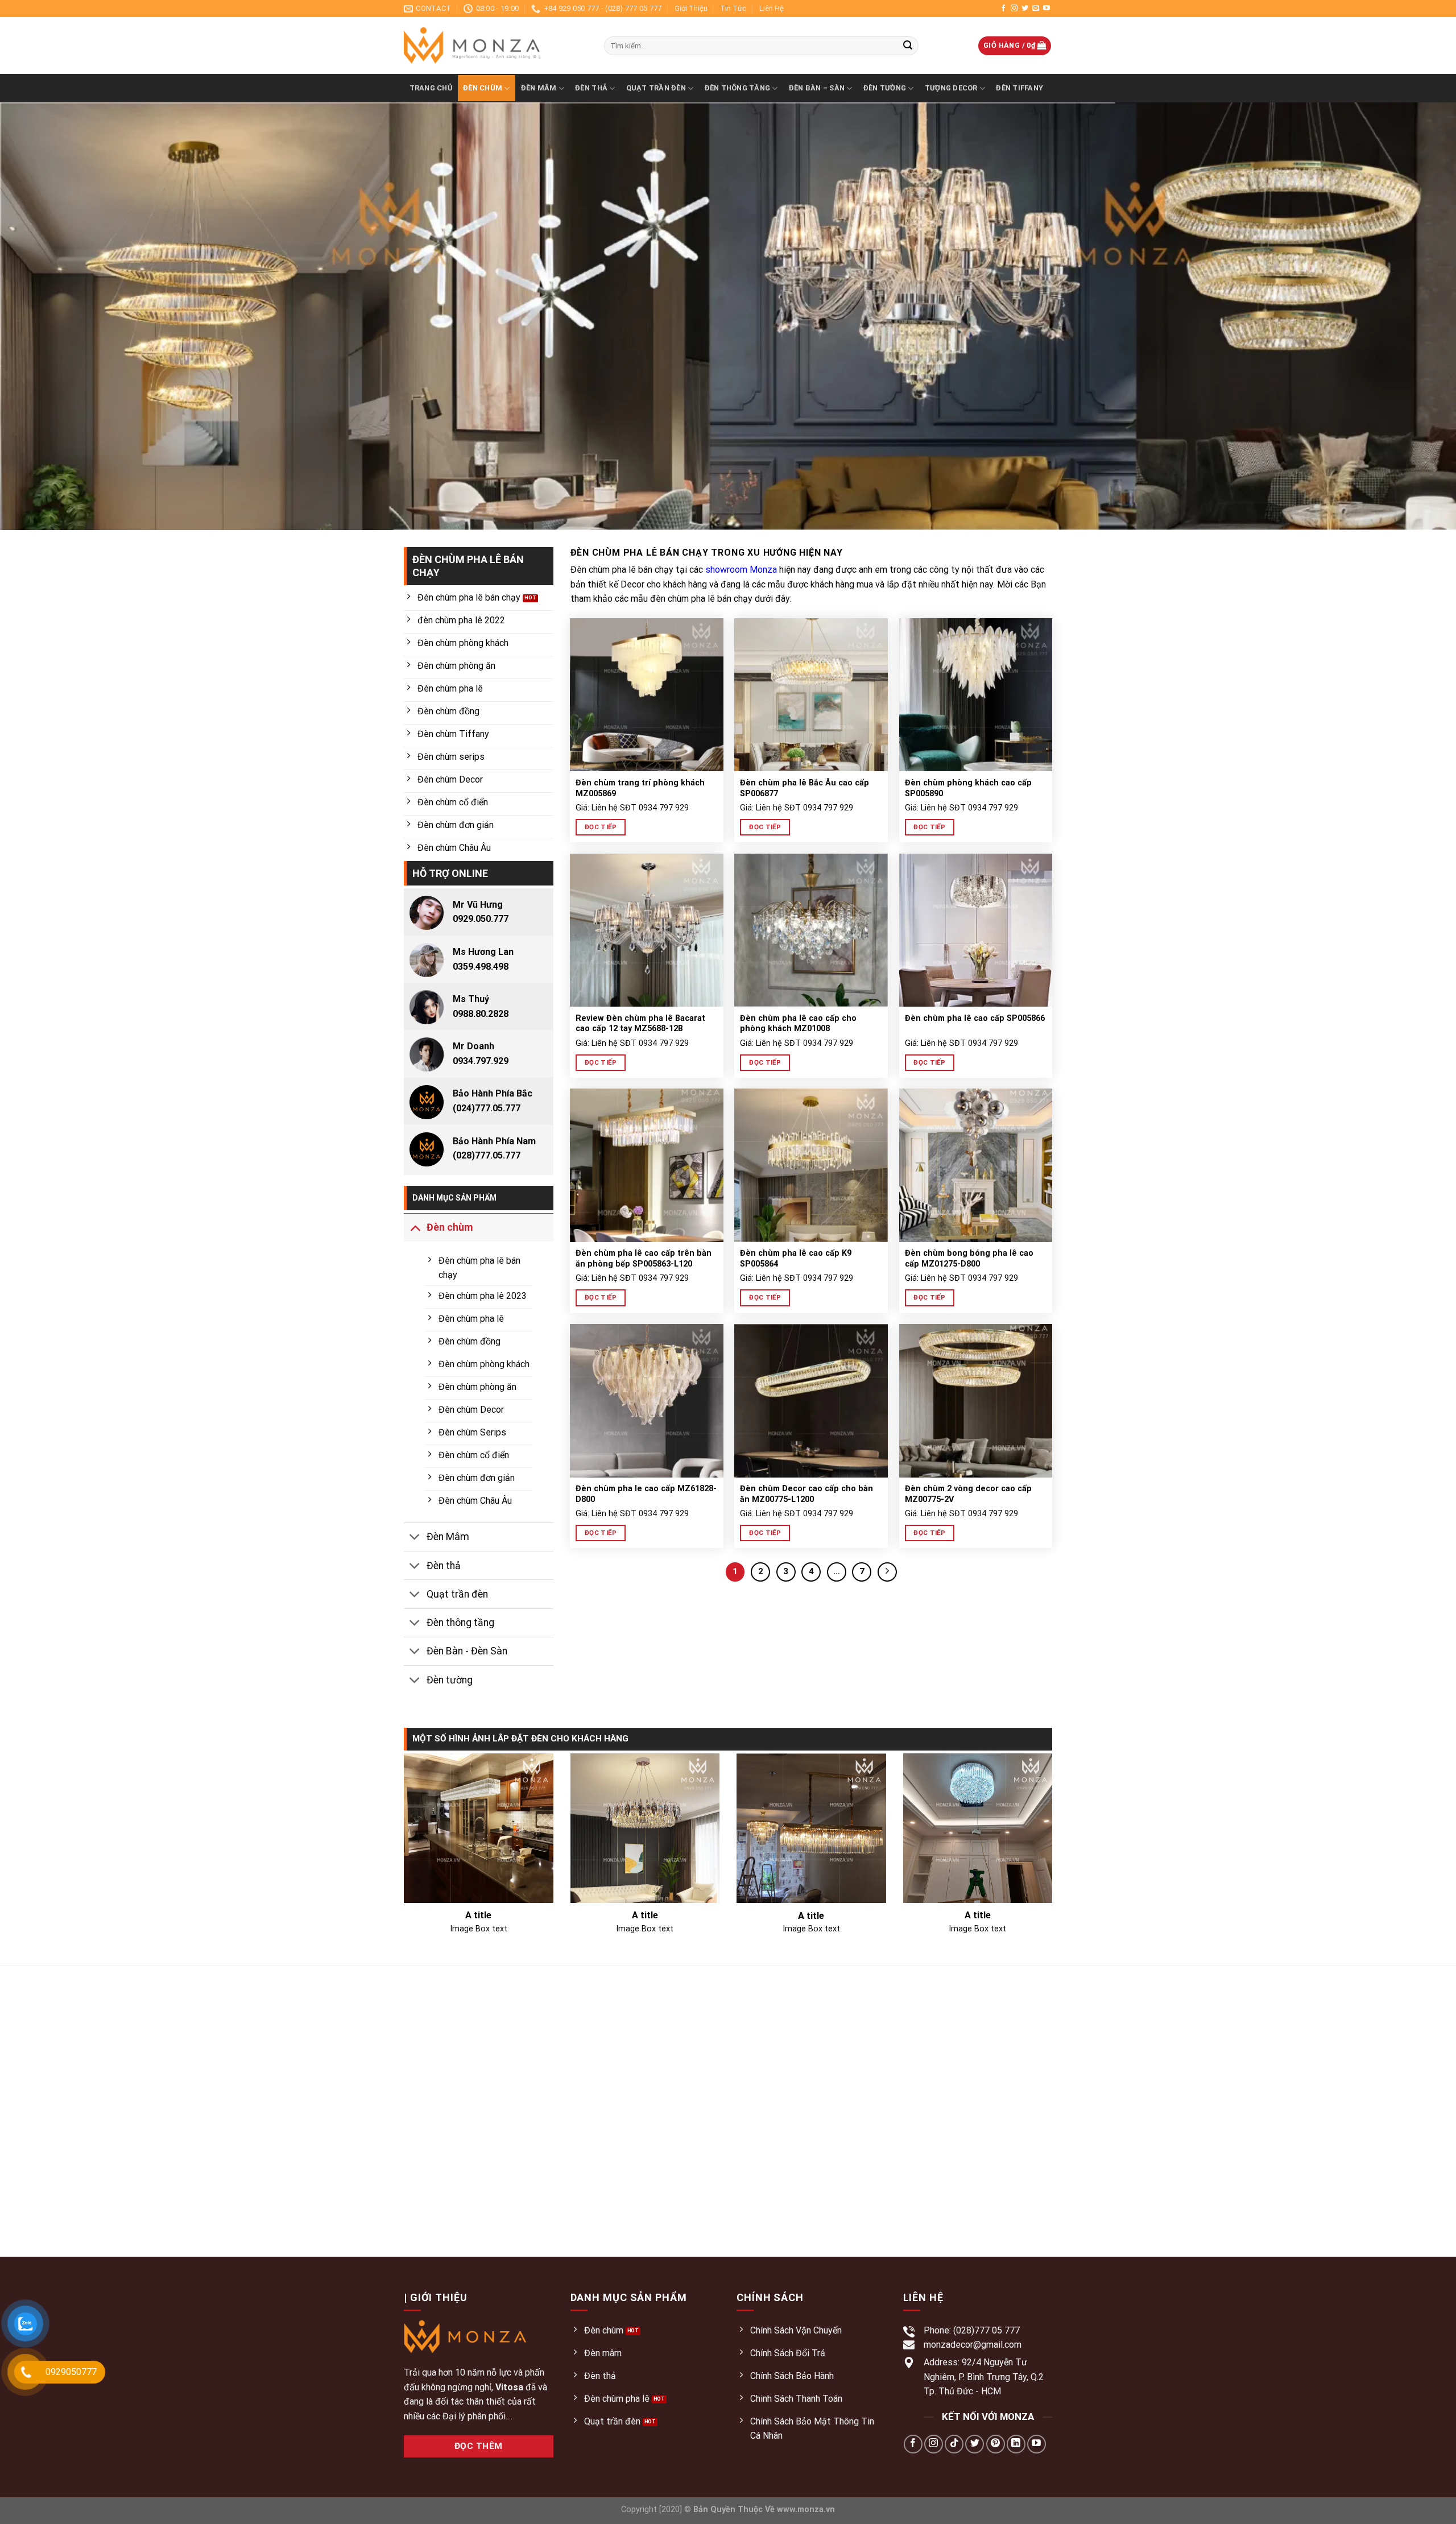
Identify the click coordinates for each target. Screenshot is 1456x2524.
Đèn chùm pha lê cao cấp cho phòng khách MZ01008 (798, 1024)
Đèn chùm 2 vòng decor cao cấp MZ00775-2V (968, 1494)
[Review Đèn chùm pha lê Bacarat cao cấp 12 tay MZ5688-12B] (647, 930)
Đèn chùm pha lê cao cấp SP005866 (975, 1018)
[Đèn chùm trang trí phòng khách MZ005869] (647, 695)
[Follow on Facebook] (1003, 9)
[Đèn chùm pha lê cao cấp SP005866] (976, 930)
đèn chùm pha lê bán (691, 599)
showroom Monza (741, 570)
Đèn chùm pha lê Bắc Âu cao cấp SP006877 (804, 788)
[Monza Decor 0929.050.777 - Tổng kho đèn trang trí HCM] (495, 45)
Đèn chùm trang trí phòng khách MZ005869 (640, 788)
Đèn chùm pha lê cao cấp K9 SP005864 (796, 1259)
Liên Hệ (772, 8)
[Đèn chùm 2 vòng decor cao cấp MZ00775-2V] (976, 1401)
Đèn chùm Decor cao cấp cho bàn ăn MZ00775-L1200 (806, 1494)
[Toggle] (415, 1227)
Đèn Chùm (483, 88)
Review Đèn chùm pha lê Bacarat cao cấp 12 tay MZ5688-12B (640, 1024)
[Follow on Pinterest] (996, 2444)
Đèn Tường (885, 88)
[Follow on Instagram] (1014, 9)
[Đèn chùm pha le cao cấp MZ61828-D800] (647, 1401)
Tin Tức (733, 8)
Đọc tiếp (601, 827)
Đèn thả (591, 88)
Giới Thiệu (691, 8)
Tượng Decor (951, 88)
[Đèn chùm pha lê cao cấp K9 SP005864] (811, 1165)
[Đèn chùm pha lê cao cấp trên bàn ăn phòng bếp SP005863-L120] (647, 1165)
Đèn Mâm (539, 88)
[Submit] (908, 46)
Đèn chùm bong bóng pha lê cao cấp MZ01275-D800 (969, 1259)
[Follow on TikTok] (954, 2444)
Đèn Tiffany (1019, 88)
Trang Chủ (431, 88)
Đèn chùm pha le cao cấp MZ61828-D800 (646, 1494)
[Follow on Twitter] (1025, 9)
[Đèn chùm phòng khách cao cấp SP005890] (976, 695)
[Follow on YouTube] (1046, 9)
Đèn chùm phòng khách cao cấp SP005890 (968, 788)
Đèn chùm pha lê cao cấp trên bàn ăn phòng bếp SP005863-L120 (644, 1259)
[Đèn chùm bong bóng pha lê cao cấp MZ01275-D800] (976, 1165)
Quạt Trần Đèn (656, 88)
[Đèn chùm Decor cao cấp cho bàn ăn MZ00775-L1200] (811, 1401)
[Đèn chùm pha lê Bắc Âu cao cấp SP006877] (811, 695)
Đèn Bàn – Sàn (817, 88)
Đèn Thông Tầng (738, 88)
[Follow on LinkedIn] (1016, 2444)
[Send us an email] (1036, 9)
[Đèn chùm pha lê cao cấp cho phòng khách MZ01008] (811, 930)
